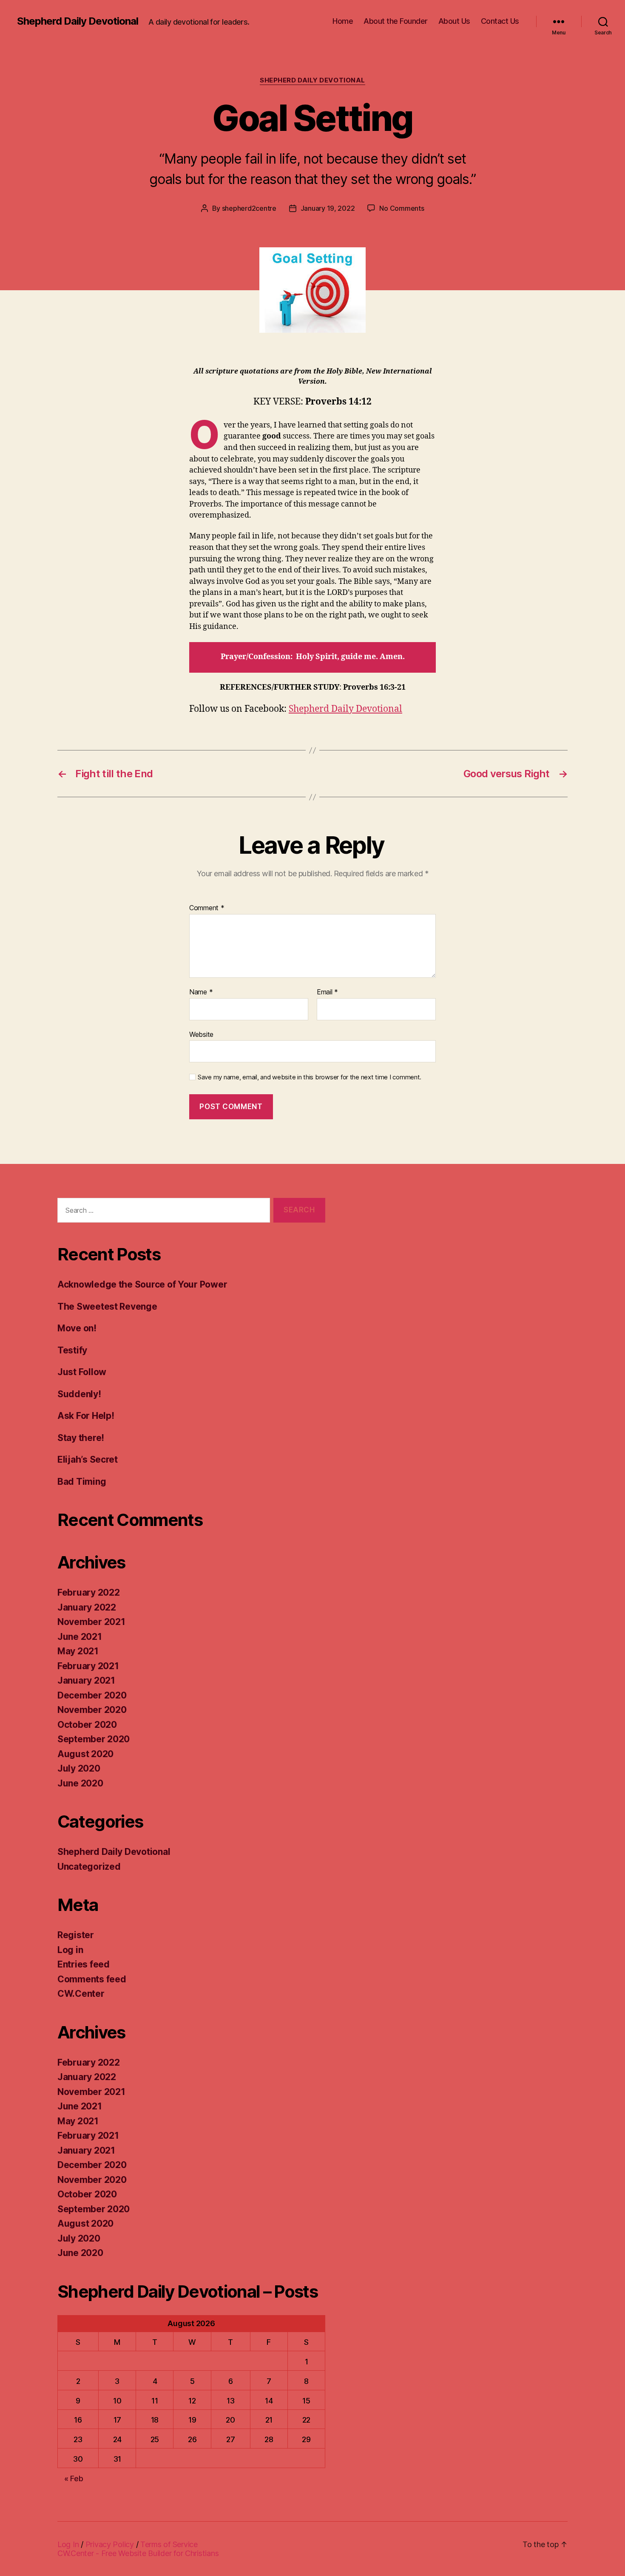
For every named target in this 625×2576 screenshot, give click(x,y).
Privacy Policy (110, 2544)
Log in (70, 1950)
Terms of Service (169, 2544)
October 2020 (87, 1725)
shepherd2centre (249, 208)
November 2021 (91, 1622)
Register (76, 1935)
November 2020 (92, 1710)
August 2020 (85, 1754)
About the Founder (396, 21)
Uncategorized (89, 1867)
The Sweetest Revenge (107, 1306)
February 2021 (88, 1666)
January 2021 (86, 1680)
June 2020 (80, 1783)
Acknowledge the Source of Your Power (142, 1284)
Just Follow (82, 1372)
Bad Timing (82, 1482)
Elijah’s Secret (88, 1459)
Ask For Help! (86, 1416)
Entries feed (84, 1964)
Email (327, 992)
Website (201, 1034)
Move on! (77, 1328)
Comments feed (92, 1979)
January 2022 (87, 1607)
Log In (68, 2544)
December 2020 (92, 1695)
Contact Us (500, 21)
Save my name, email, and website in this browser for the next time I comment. (310, 1077)
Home (343, 21)
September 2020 (94, 1739)
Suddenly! (79, 1394)
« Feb (74, 2478)
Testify (72, 1350)
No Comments (402, 208)
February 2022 (89, 1592)
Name (201, 992)
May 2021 (78, 1651)
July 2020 (79, 1768)
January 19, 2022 (328, 208)
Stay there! (81, 1438)
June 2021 (80, 1637)
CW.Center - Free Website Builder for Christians (138, 2553)
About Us (454, 21)
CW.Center (81, 1994)
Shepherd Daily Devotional (78, 21)
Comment (207, 908)
